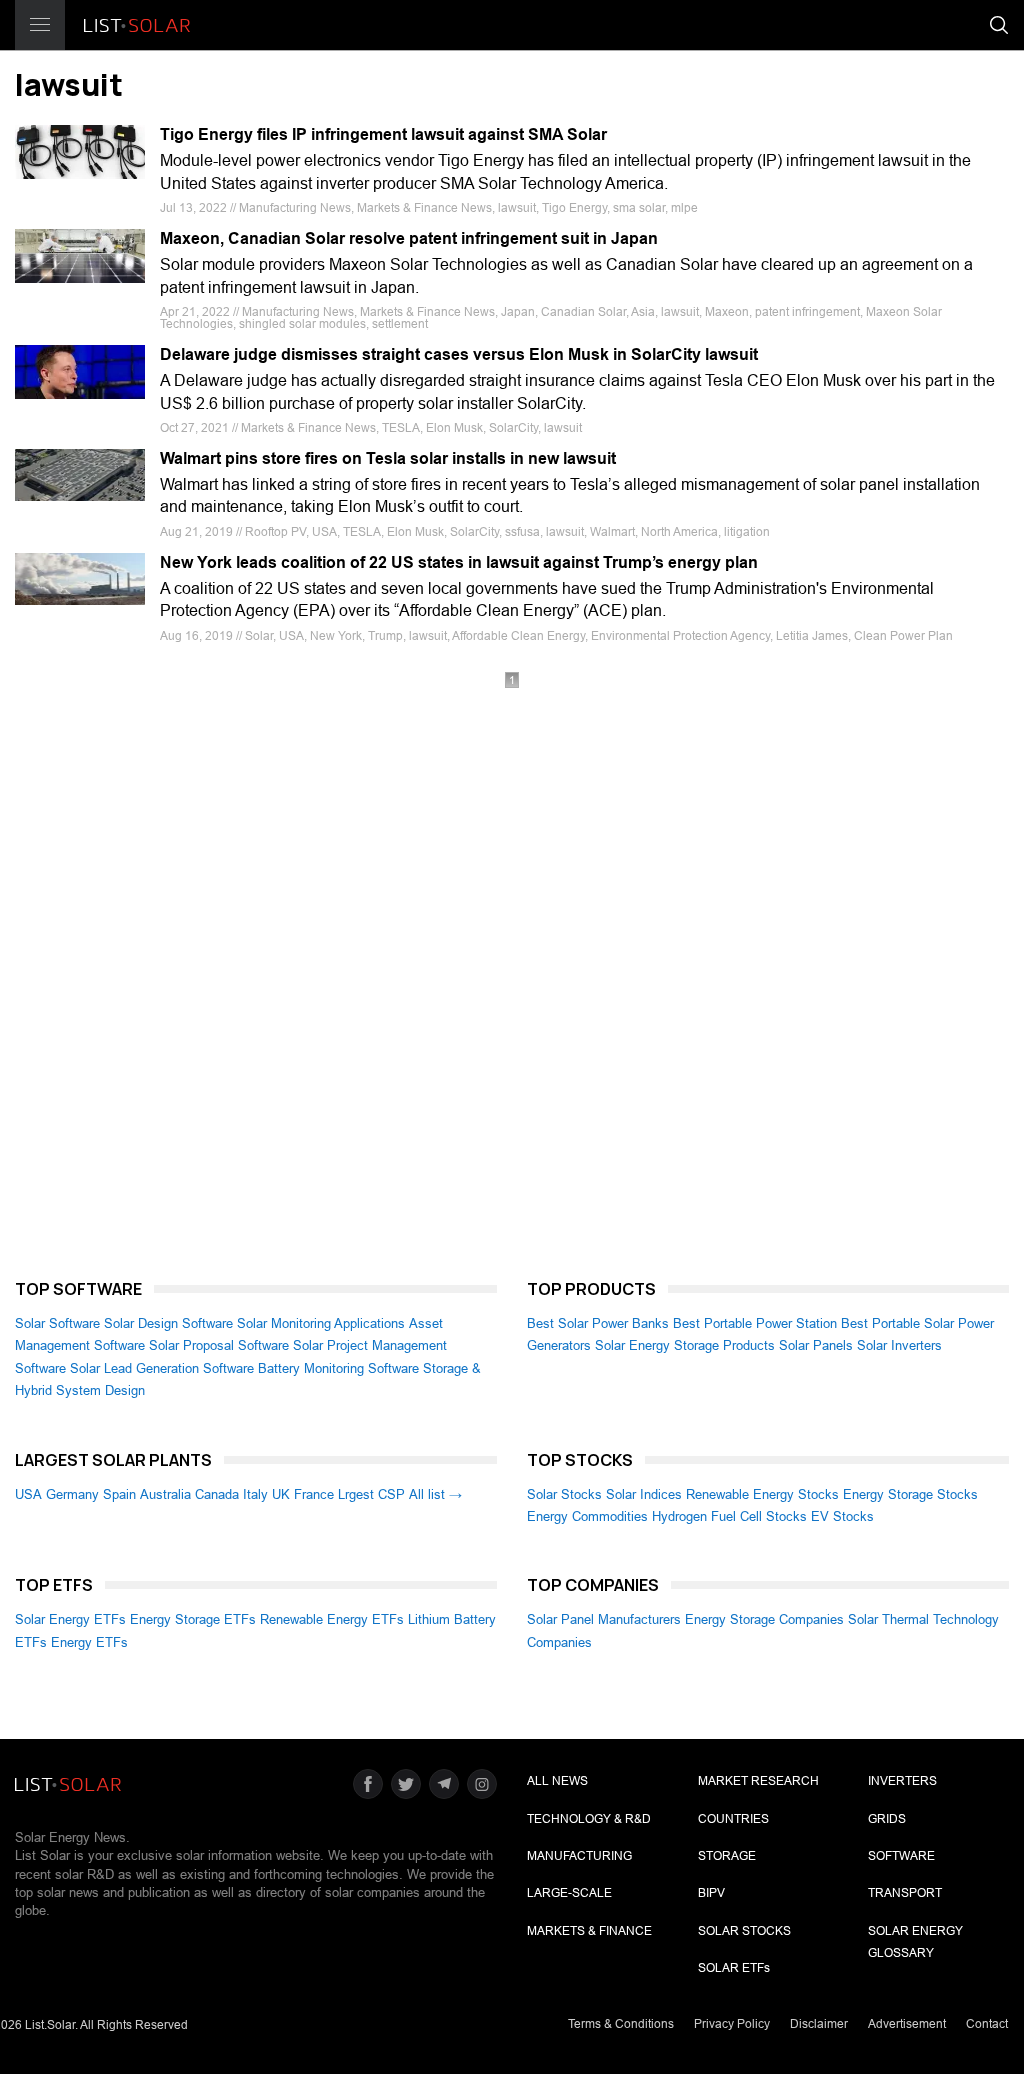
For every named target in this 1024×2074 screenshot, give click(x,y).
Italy (255, 1494)
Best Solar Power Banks (598, 1323)
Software (901, 1856)
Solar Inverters (899, 1345)
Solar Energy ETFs (70, 1619)
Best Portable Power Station (755, 1323)
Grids (887, 1819)
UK (281, 1494)
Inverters (902, 1781)
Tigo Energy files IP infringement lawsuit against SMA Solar (383, 134)
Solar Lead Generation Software (162, 1368)
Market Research (758, 1781)
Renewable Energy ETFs (332, 1619)
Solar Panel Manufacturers (604, 1619)
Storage (727, 1856)
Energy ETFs (89, 1642)
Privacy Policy (732, 2024)
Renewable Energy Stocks (762, 1494)
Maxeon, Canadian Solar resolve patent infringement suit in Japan (409, 238)
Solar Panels (816, 1345)
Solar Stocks (564, 1494)
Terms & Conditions (621, 2024)
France (314, 1494)
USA (28, 1494)
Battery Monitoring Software (338, 1368)
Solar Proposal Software (219, 1345)
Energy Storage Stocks (910, 1494)
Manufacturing (579, 1856)
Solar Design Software (168, 1323)
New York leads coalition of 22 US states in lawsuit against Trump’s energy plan (459, 562)
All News (557, 1781)
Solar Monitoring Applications (321, 1323)
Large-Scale (569, 1893)
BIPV (711, 1893)
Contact (987, 2024)
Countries (733, 1819)
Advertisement (907, 2024)
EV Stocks (842, 1516)
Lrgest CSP (371, 1494)
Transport (905, 1893)
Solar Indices (644, 1494)
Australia (165, 1494)
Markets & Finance (589, 1931)
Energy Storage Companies (764, 1619)
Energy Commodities (587, 1516)
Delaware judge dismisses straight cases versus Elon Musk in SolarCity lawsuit (459, 354)
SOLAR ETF (734, 1968)
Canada (217, 1494)
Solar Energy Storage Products (685, 1345)
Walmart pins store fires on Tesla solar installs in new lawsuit (388, 458)
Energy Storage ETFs (193, 1619)
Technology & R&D (589, 1819)
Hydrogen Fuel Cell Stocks (729, 1516)
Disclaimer (819, 2024)
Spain (119, 1494)
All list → (435, 1494)
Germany (72, 1494)
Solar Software (57, 1323)
